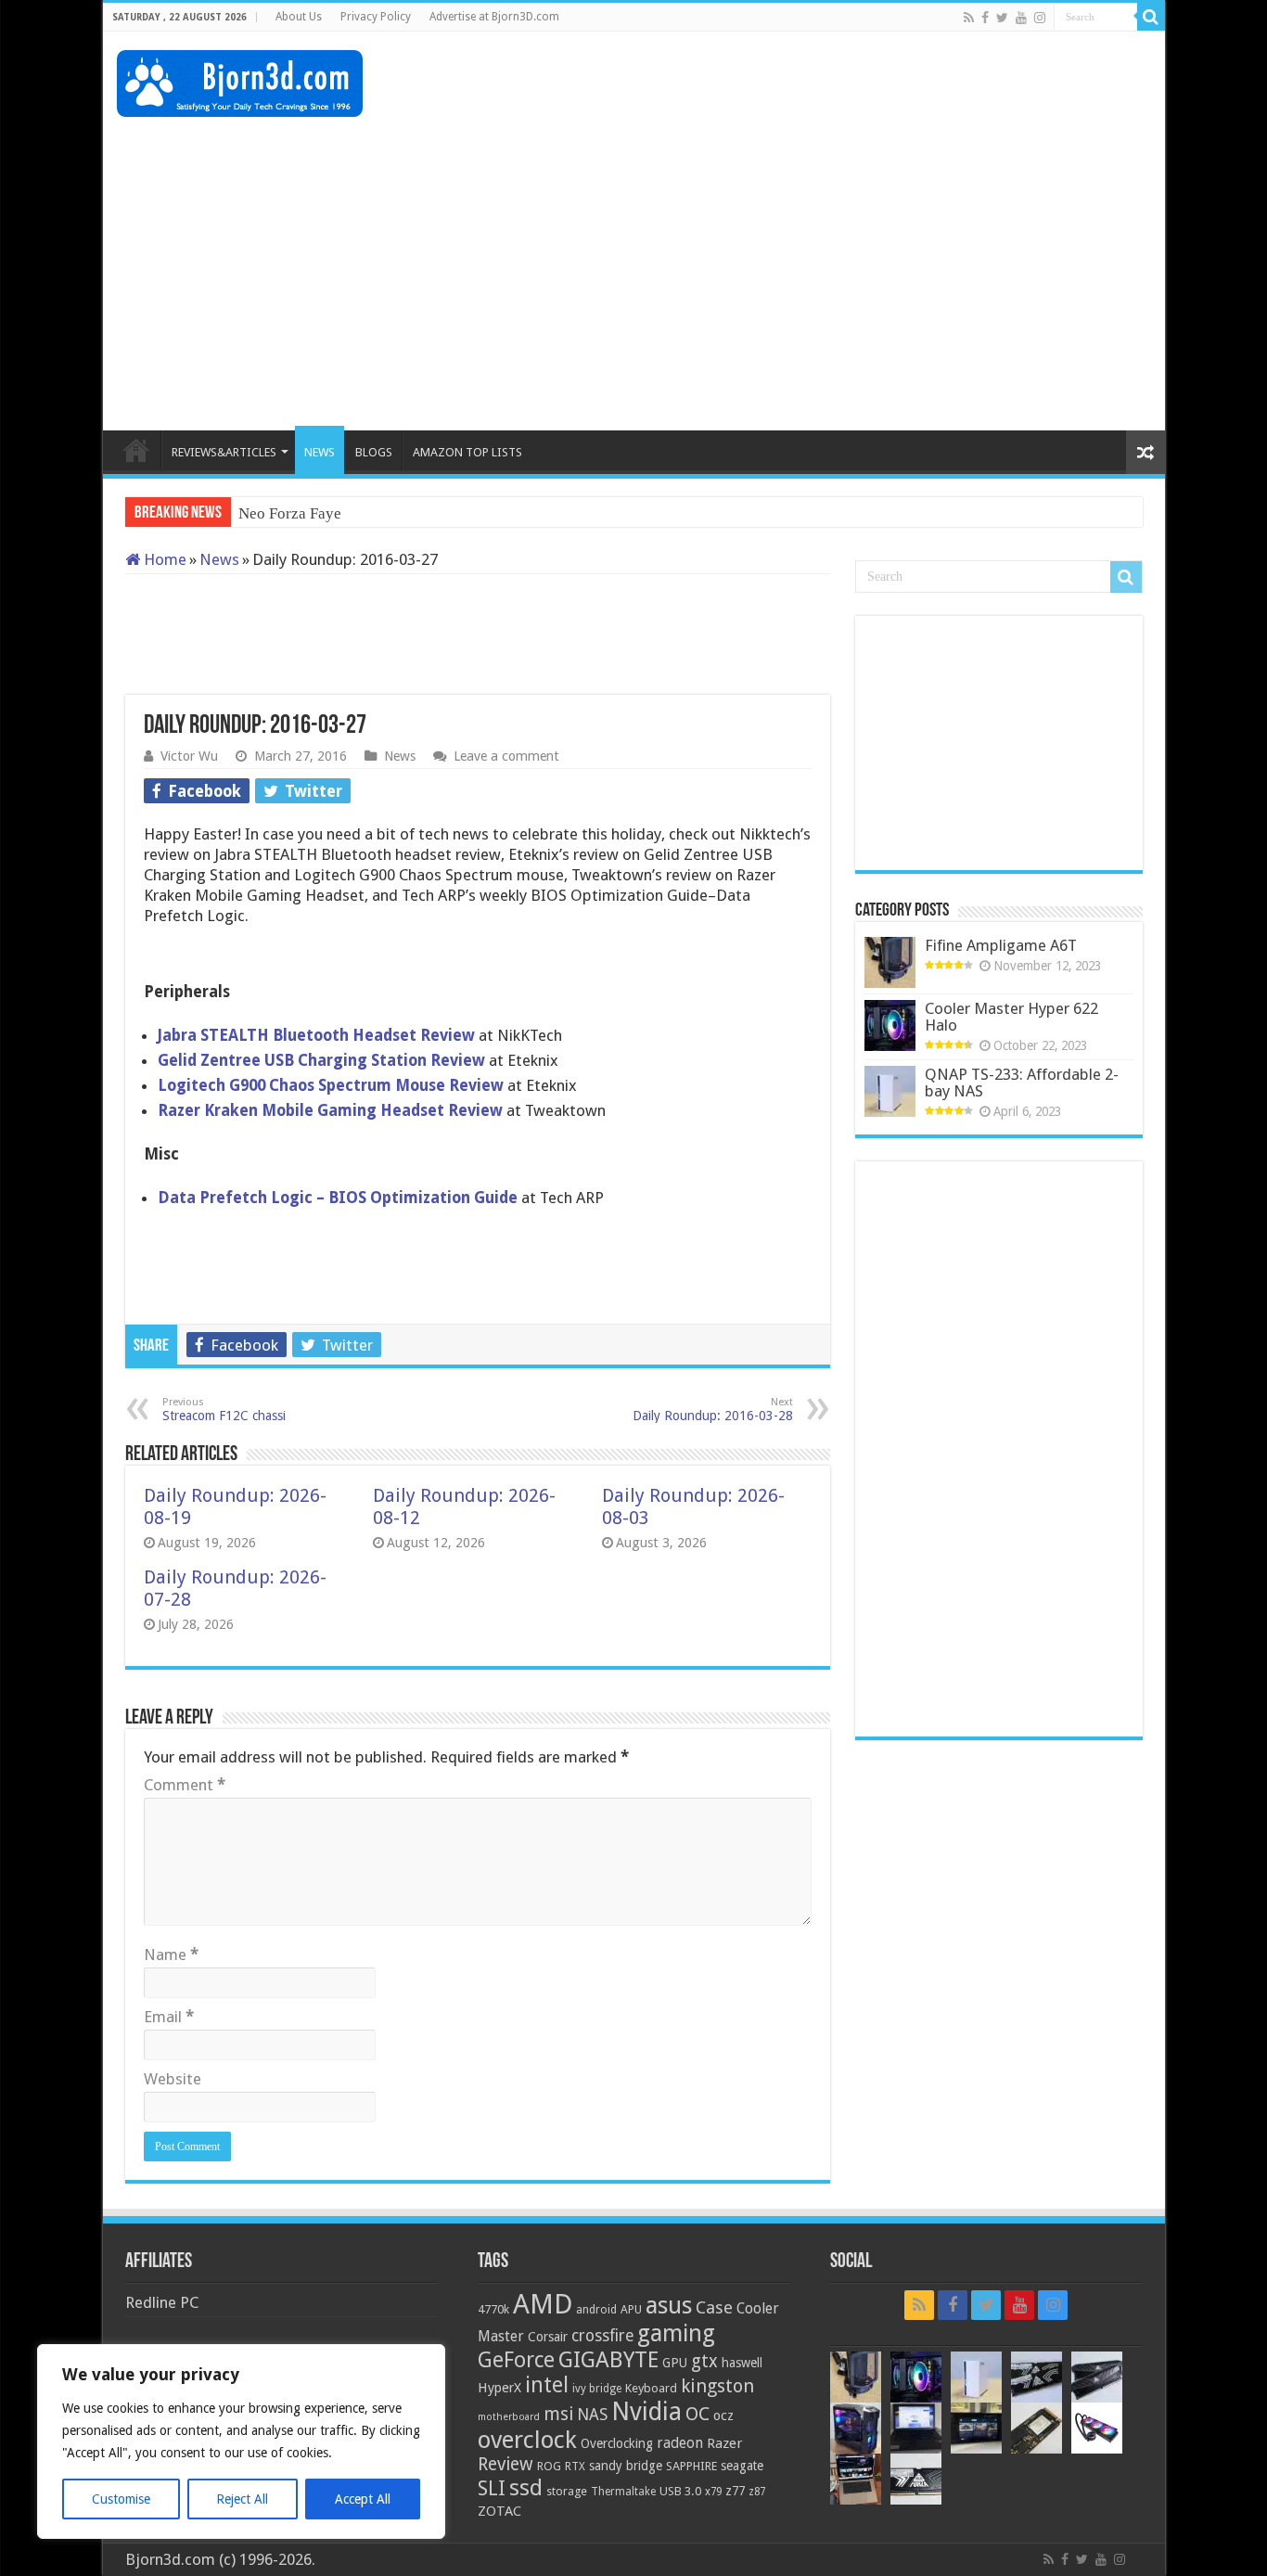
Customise (121, 2499)
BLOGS (374, 452)
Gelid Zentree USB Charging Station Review (321, 1060)
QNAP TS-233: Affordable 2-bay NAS (1022, 1083)
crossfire (602, 2336)
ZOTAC (499, 2511)
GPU (675, 2363)
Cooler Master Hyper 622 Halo (1011, 1017)
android (596, 2310)
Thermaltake (623, 2492)
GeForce (516, 2360)
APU (631, 2309)
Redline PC (162, 2302)
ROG (549, 2466)
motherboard (509, 2417)
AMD (543, 2304)
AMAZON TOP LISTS (467, 452)
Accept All (363, 2499)
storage (567, 2491)
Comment (185, 1785)
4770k (493, 2309)
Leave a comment (506, 756)
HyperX (499, 2388)
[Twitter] (1002, 18)
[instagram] (1040, 18)
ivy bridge (597, 2389)
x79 (713, 2492)
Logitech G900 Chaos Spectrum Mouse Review (331, 1085)
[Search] (1151, 17)
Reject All (242, 2499)
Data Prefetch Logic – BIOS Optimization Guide (338, 1198)
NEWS (320, 452)
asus (669, 2305)
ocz (723, 2416)
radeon (680, 2443)
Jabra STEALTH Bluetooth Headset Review (318, 1035)
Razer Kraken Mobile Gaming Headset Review (330, 1110)
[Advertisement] (813, 92)
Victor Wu (189, 756)
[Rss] (969, 18)
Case (714, 2307)
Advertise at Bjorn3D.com (494, 17)
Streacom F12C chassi (224, 1410)
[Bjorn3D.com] (240, 80)
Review (506, 2464)
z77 (735, 2491)
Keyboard (651, 2388)
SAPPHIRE (691, 2466)
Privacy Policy (376, 17)
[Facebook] (985, 18)
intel (547, 2385)
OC (697, 2414)
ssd (526, 2488)
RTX (575, 2467)
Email (169, 2017)
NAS (592, 2415)
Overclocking (617, 2443)
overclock (527, 2440)
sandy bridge (626, 2466)
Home (163, 559)
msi (558, 2414)
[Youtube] (1021, 18)
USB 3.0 (680, 2491)
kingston (717, 2386)
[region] (241, 2441)
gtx (704, 2361)
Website (173, 2079)
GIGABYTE (608, 2360)
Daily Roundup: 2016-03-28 (713, 1410)
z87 (757, 2492)
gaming (676, 2333)
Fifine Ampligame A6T (1001, 945)
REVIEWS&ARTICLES (224, 452)
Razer (724, 2443)
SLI (492, 2488)
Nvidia (646, 2411)
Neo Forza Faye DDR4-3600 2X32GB (362, 513)
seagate (742, 2466)
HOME (136, 450)
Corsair (548, 2337)
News (219, 559)
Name (171, 1954)
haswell (742, 2363)
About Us (299, 17)
